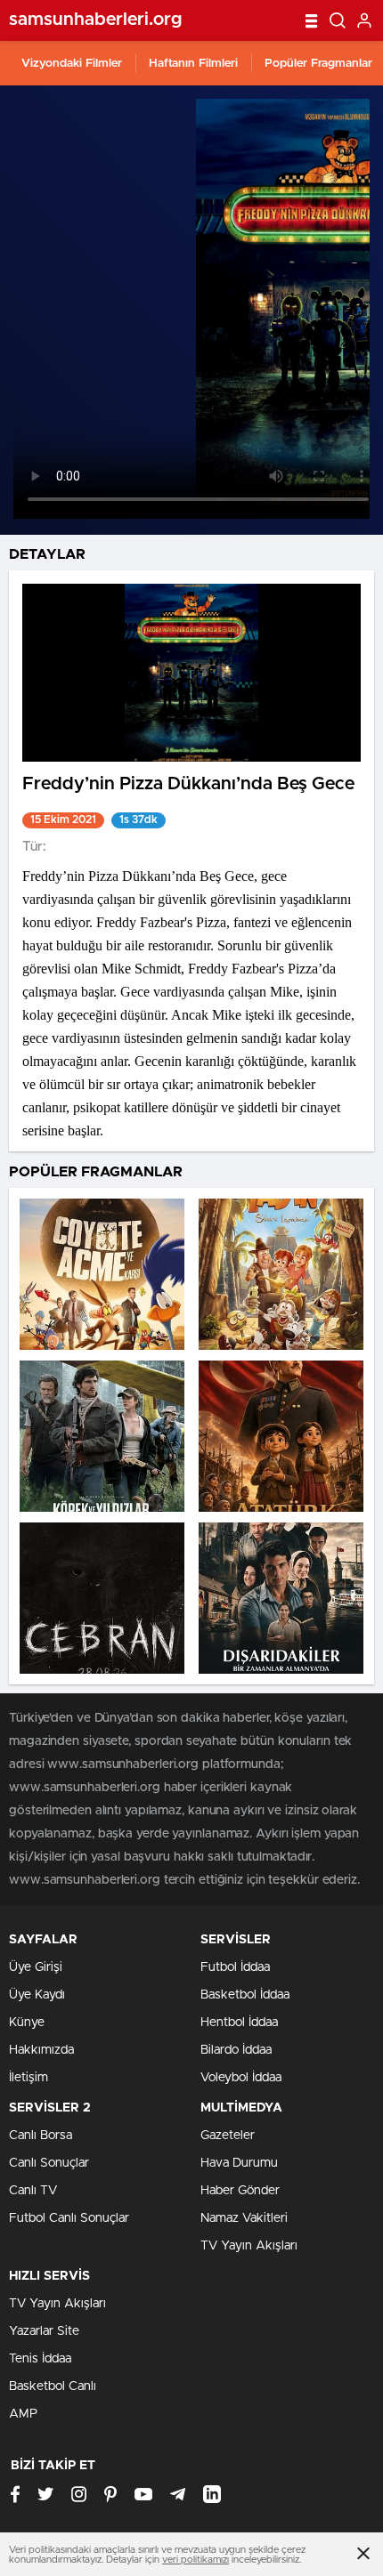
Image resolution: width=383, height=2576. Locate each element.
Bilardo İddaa (236, 2050)
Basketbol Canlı (53, 2386)
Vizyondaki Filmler (72, 64)
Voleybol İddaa (241, 2078)
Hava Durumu (239, 2163)
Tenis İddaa (40, 2359)
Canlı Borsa (41, 2136)
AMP (23, 2414)
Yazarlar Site (44, 2331)
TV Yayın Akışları (249, 2246)
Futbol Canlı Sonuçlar (69, 2218)
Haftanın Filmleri (193, 64)
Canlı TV (33, 2191)
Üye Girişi (36, 1967)
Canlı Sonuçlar (49, 2163)
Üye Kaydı (37, 1995)
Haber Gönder (240, 2191)
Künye (27, 2023)
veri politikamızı (196, 2560)
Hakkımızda (41, 2050)
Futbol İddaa (235, 1967)
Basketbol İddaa (245, 1995)
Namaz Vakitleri (244, 2218)
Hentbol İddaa (239, 2023)
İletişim (29, 2078)
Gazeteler (228, 2136)
